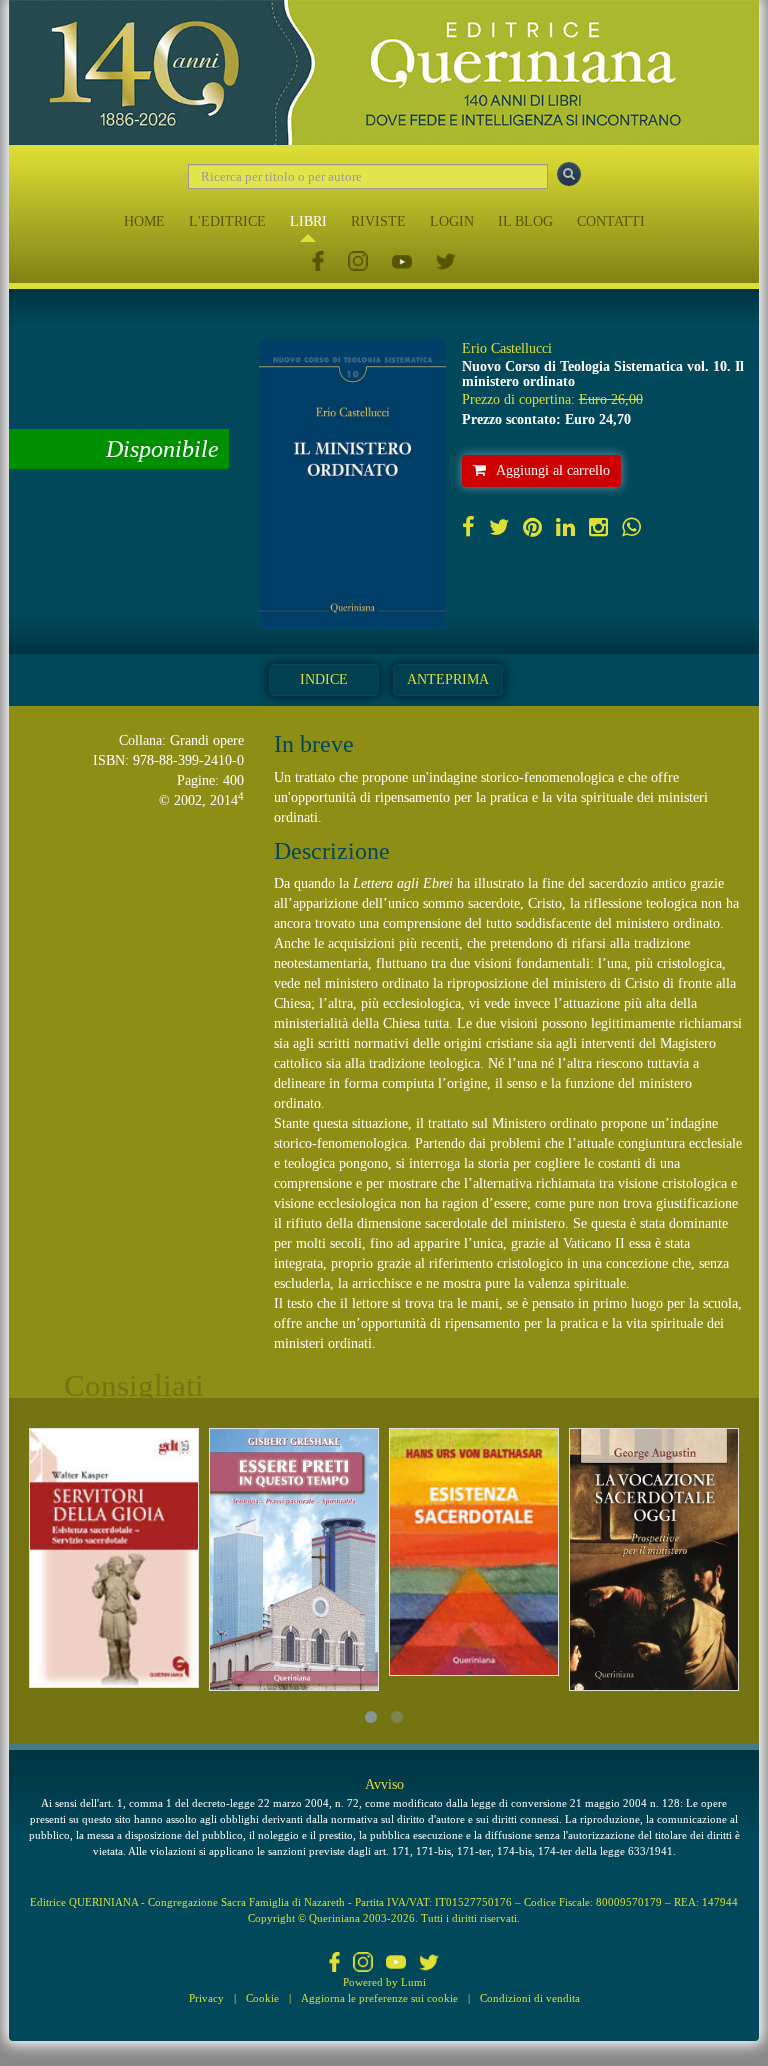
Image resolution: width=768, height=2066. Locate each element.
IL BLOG (525, 221)
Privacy (206, 1998)
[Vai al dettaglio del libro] (114, 1558)
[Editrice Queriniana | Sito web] (384, 72)
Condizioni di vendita (530, 1998)
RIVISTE (378, 221)
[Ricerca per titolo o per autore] (569, 174)
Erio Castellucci (507, 348)
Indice (324, 679)
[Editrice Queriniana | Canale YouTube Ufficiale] (402, 262)
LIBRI (308, 221)
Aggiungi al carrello (553, 470)
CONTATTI (611, 221)
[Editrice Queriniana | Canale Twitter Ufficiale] (446, 262)
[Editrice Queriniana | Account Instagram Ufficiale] (358, 262)
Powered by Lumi (384, 1982)
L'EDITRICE (227, 221)
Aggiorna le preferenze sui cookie (379, 1998)
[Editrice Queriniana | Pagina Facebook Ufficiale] (318, 262)
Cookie (262, 1998)
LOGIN (452, 221)
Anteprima (448, 679)
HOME (144, 221)
